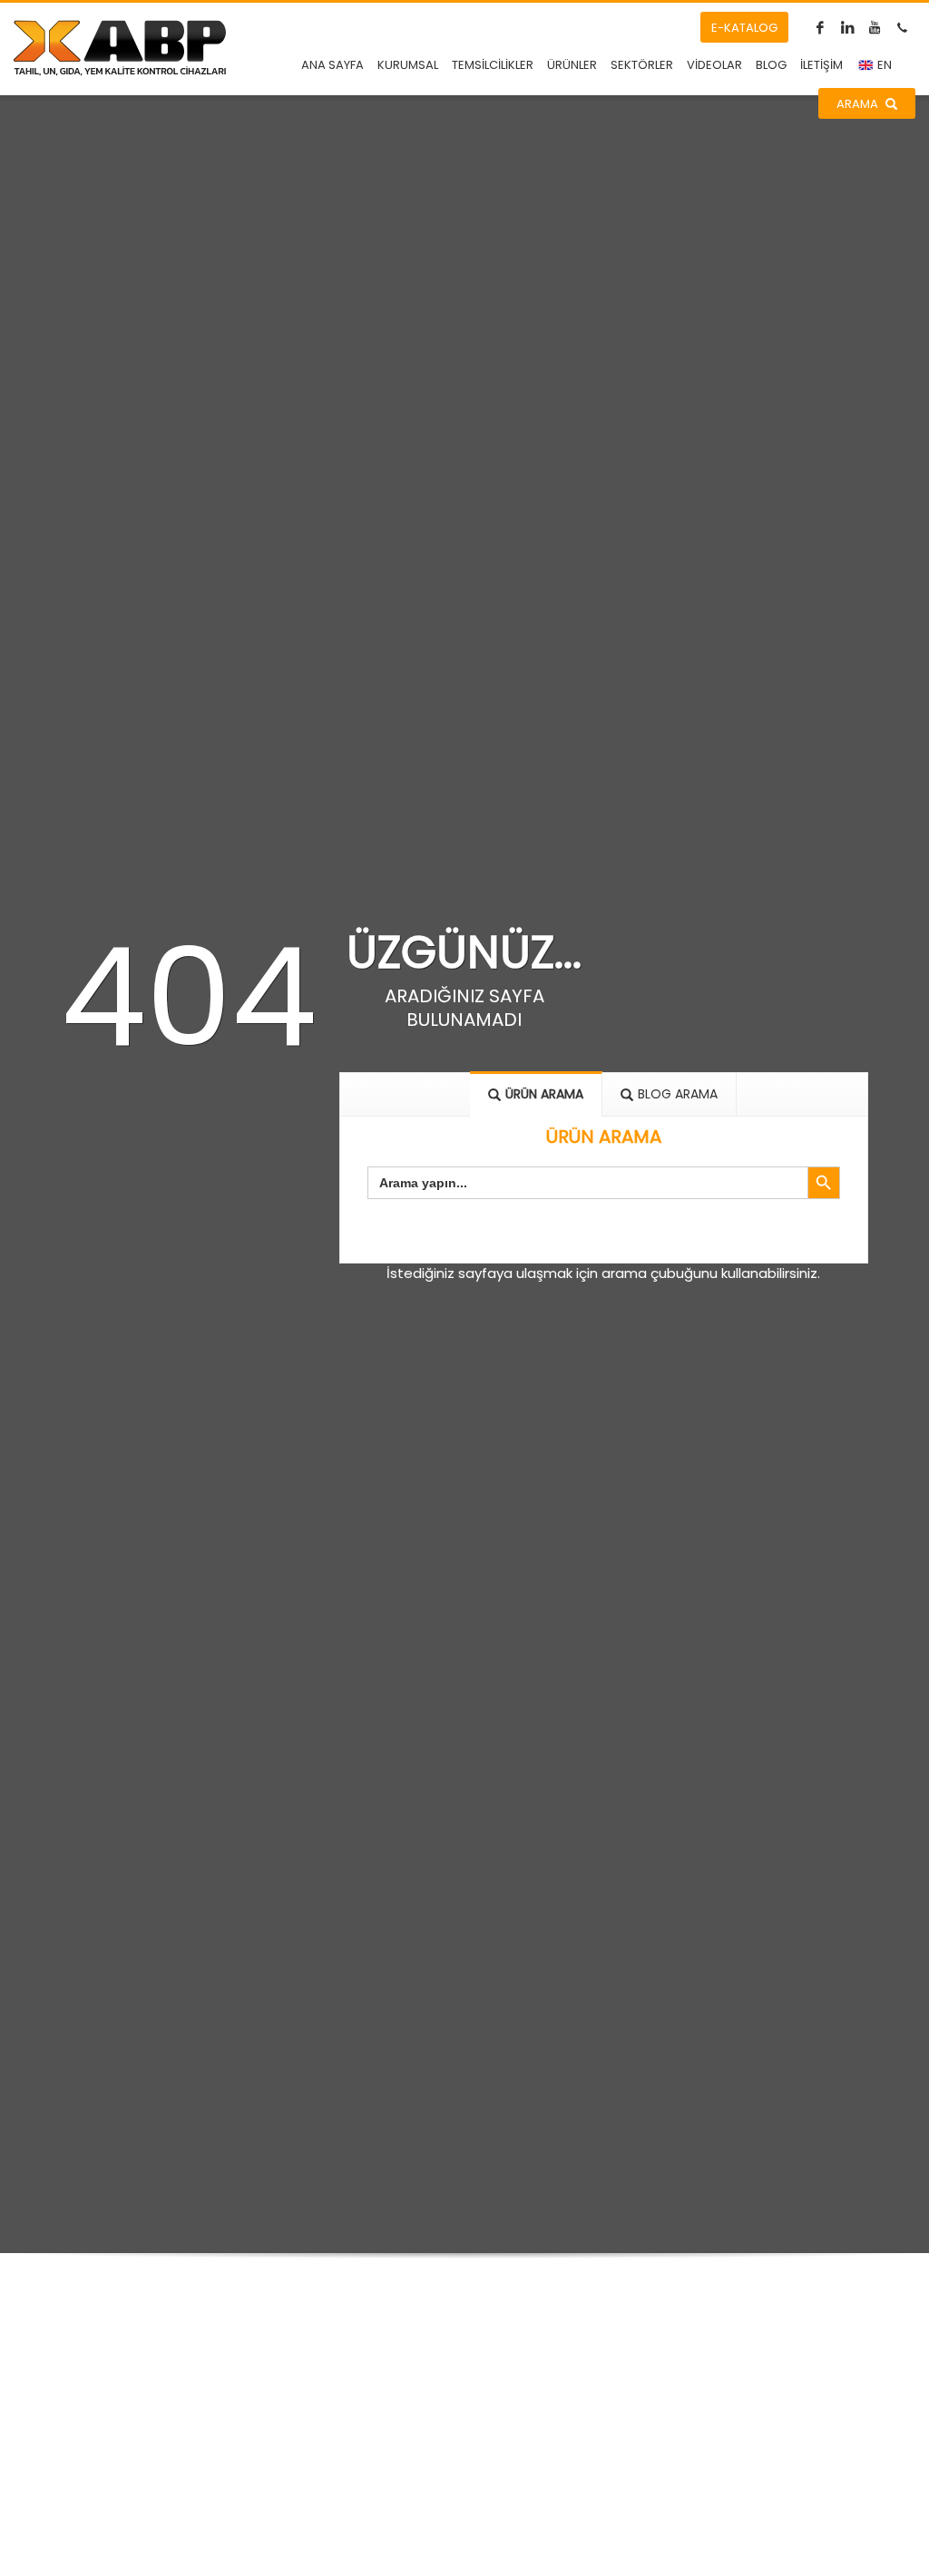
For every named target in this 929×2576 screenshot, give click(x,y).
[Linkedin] (847, 27)
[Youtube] (875, 27)
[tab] (536, 1094)
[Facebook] (820, 27)
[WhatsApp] (902, 27)
